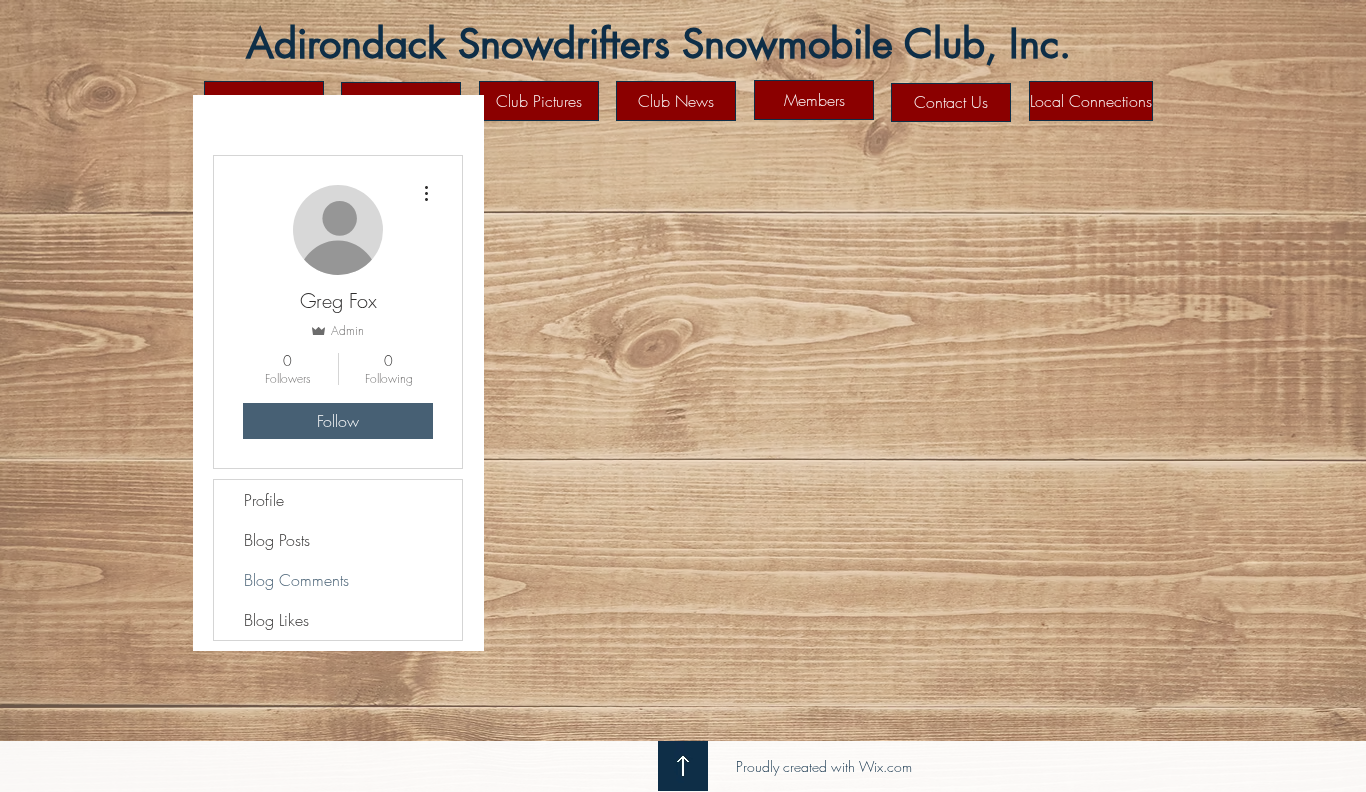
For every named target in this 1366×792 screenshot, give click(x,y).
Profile (264, 500)
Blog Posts (277, 540)
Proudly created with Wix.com (824, 766)
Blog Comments (296, 580)
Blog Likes (276, 620)
